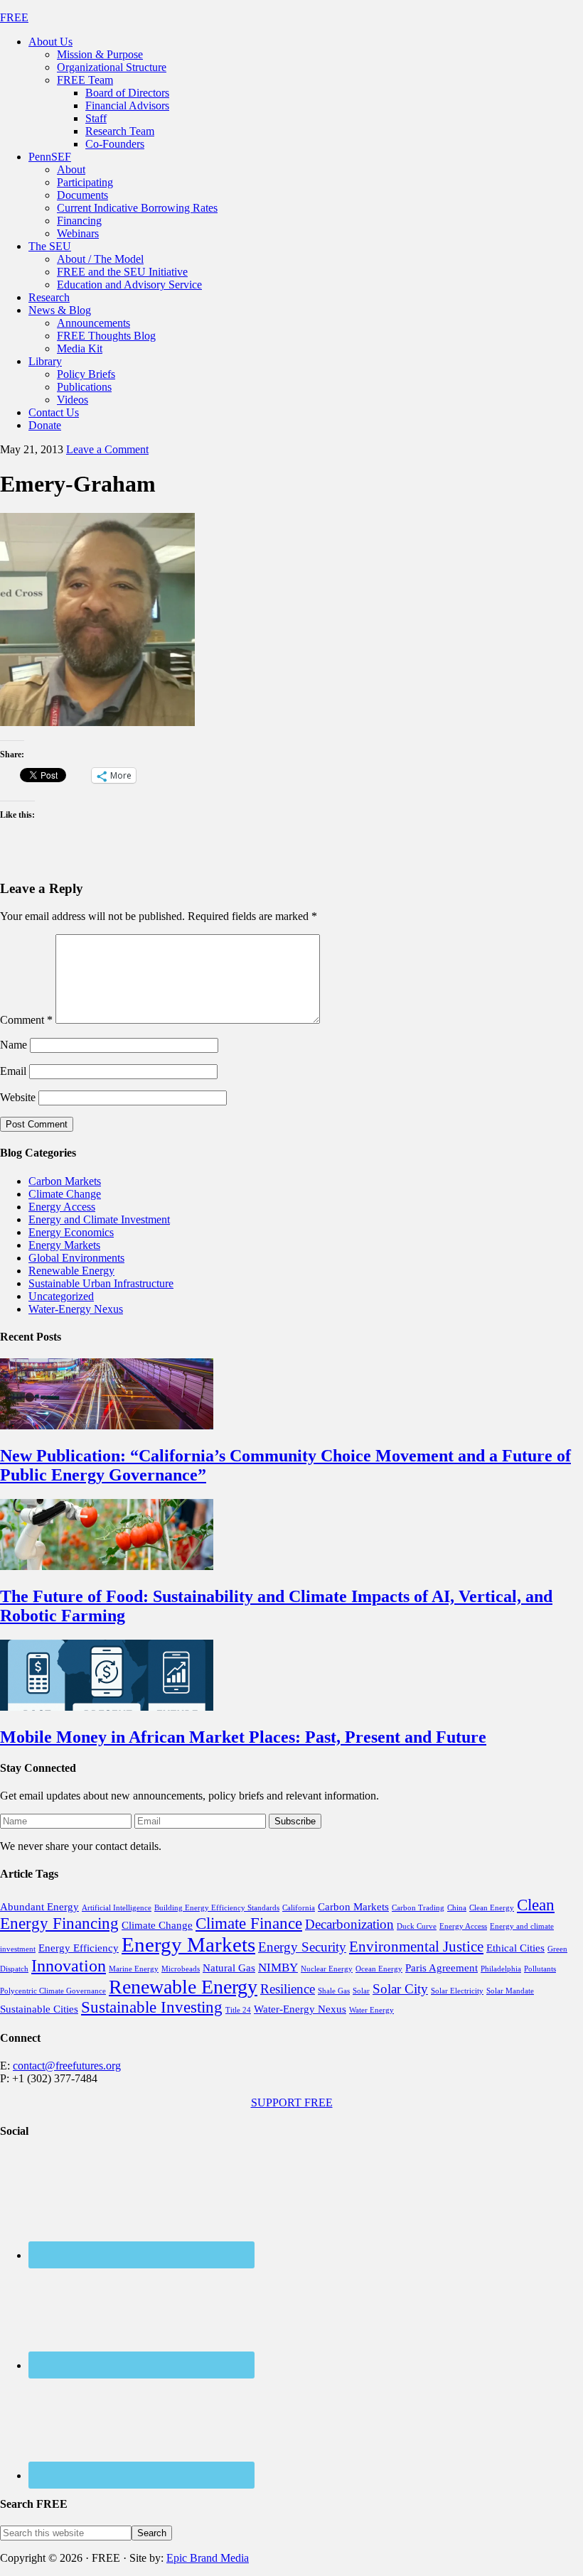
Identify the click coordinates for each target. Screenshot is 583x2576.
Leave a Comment (107, 449)
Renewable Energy (71, 1271)
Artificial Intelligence (117, 1908)
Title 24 (238, 2010)
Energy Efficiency (79, 1948)
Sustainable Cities (39, 2009)
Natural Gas (229, 1968)
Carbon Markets (65, 1181)
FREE (14, 17)
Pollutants (540, 1969)
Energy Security (302, 1947)
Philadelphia (501, 1969)
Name (14, 1045)
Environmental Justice (416, 1947)
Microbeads (181, 1969)
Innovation (69, 1966)
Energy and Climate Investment (99, 1219)
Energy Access (62, 1207)
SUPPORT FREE (292, 2103)
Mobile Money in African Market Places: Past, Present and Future (243, 1737)
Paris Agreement (442, 1968)
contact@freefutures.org (67, 2066)
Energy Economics (71, 1232)
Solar (361, 1991)
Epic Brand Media (208, 2558)
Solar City (400, 1989)
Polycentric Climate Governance (53, 1991)
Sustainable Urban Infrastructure (101, 1283)
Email (13, 1071)
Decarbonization (349, 1924)
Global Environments (76, 1258)
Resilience (288, 1989)
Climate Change (65, 1194)
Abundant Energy (39, 1907)
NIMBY (278, 1968)
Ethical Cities (515, 1948)
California (299, 1908)
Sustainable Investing (152, 2007)
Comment (26, 1020)
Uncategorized (61, 1296)
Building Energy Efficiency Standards (217, 1908)
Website (18, 1097)
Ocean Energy (379, 1969)
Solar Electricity (457, 1991)
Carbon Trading (418, 1908)
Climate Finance (249, 1923)
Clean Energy (492, 1908)
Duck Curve (417, 1926)
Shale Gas (334, 1991)
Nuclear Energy (327, 1969)
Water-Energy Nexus (76, 1309)
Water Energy (371, 2010)
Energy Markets (64, 1245)
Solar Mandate (510, 1991)
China (457, 1908)
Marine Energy (134, 1969)
